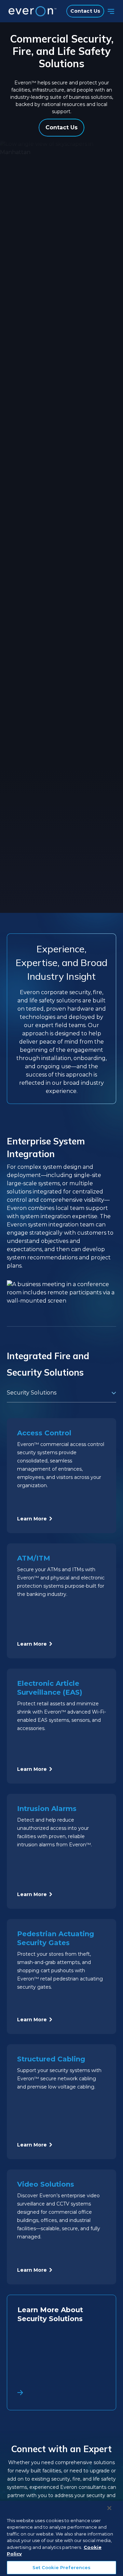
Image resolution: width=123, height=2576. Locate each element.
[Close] (109, 2508)
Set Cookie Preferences (62, 2567)
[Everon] (31, 11)
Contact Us (85, 11)
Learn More (32, 1519)
